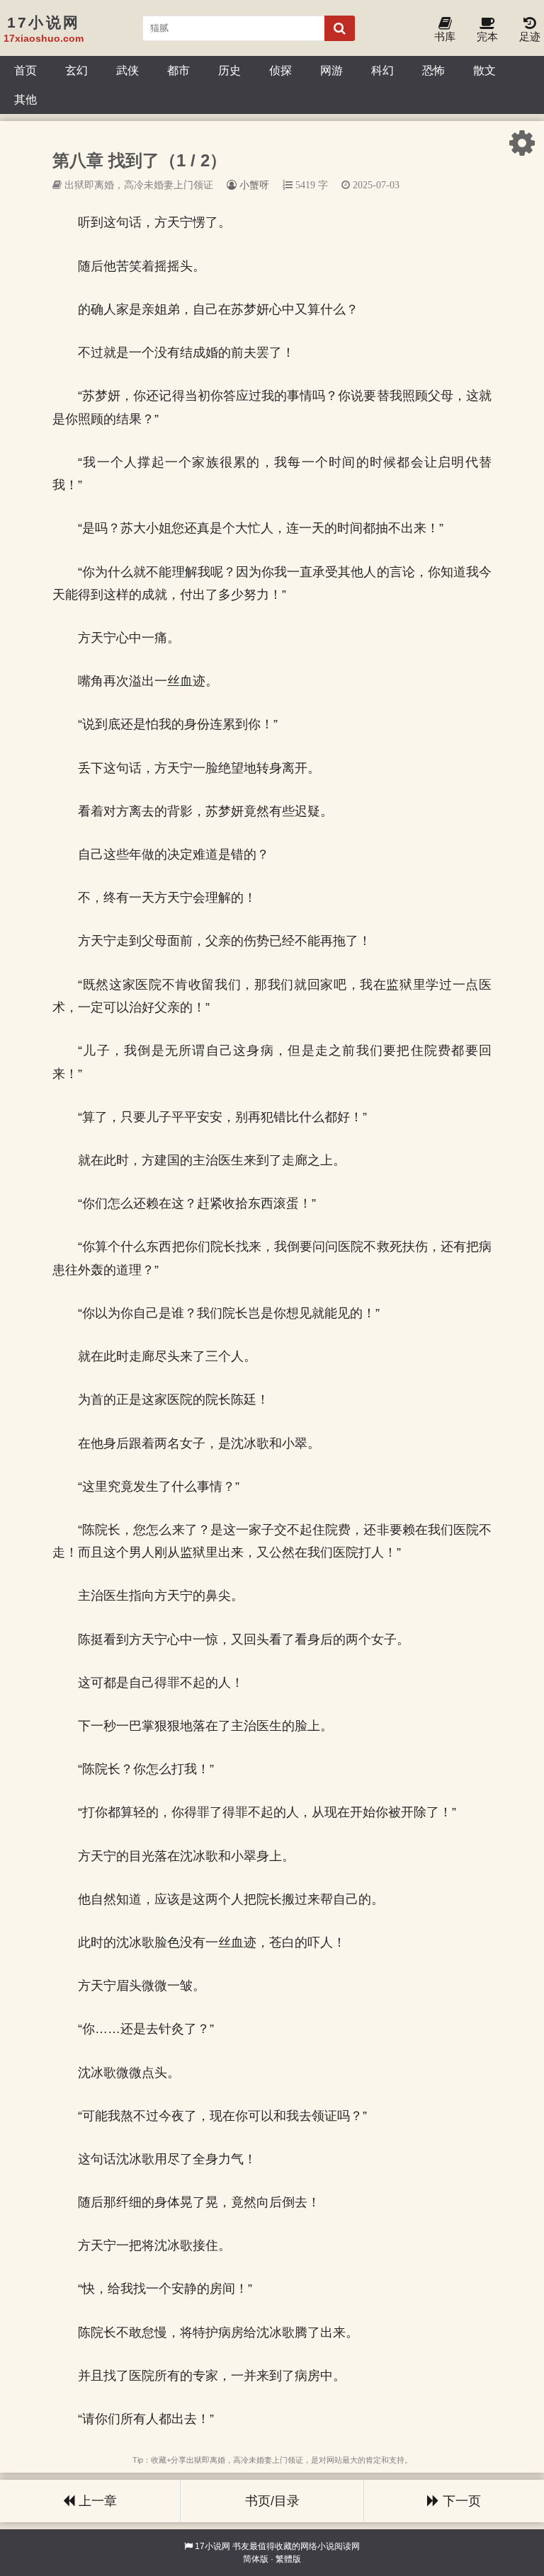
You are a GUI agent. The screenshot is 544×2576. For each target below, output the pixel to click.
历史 (229, 70)
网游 (331, 70)
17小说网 (212, 2546)
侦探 (280, 70)
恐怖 (433, 70)
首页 (25, 70)
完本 (487, 36)
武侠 (127, 70)
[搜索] (340, 28)
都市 (178, 70)
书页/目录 (272, 2501)
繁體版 (288, 2559)
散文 (484, 70)
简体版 (256, 2559)
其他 (25, 99)
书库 (445, 36)
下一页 (460, 2501)
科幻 (382, 70)
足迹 (530, 36)
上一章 (96, 2501)
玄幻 (76, 70)
